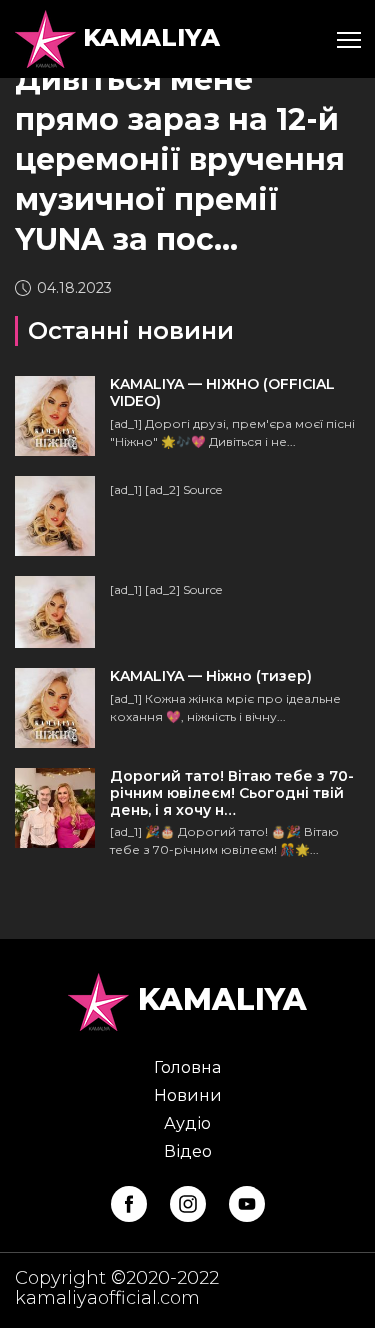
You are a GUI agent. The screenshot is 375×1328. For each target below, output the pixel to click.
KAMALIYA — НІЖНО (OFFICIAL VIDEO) (222, 392)
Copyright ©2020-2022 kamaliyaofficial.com (117, 1288)
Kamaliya (148, 37)
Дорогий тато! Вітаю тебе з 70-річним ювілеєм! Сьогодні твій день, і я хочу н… (232, 793)
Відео (188, 1151)
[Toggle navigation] (348, 39)
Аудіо (187, 1123)
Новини (188, 1095)
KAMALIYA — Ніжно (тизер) (211, 676)
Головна (187, 1067)
